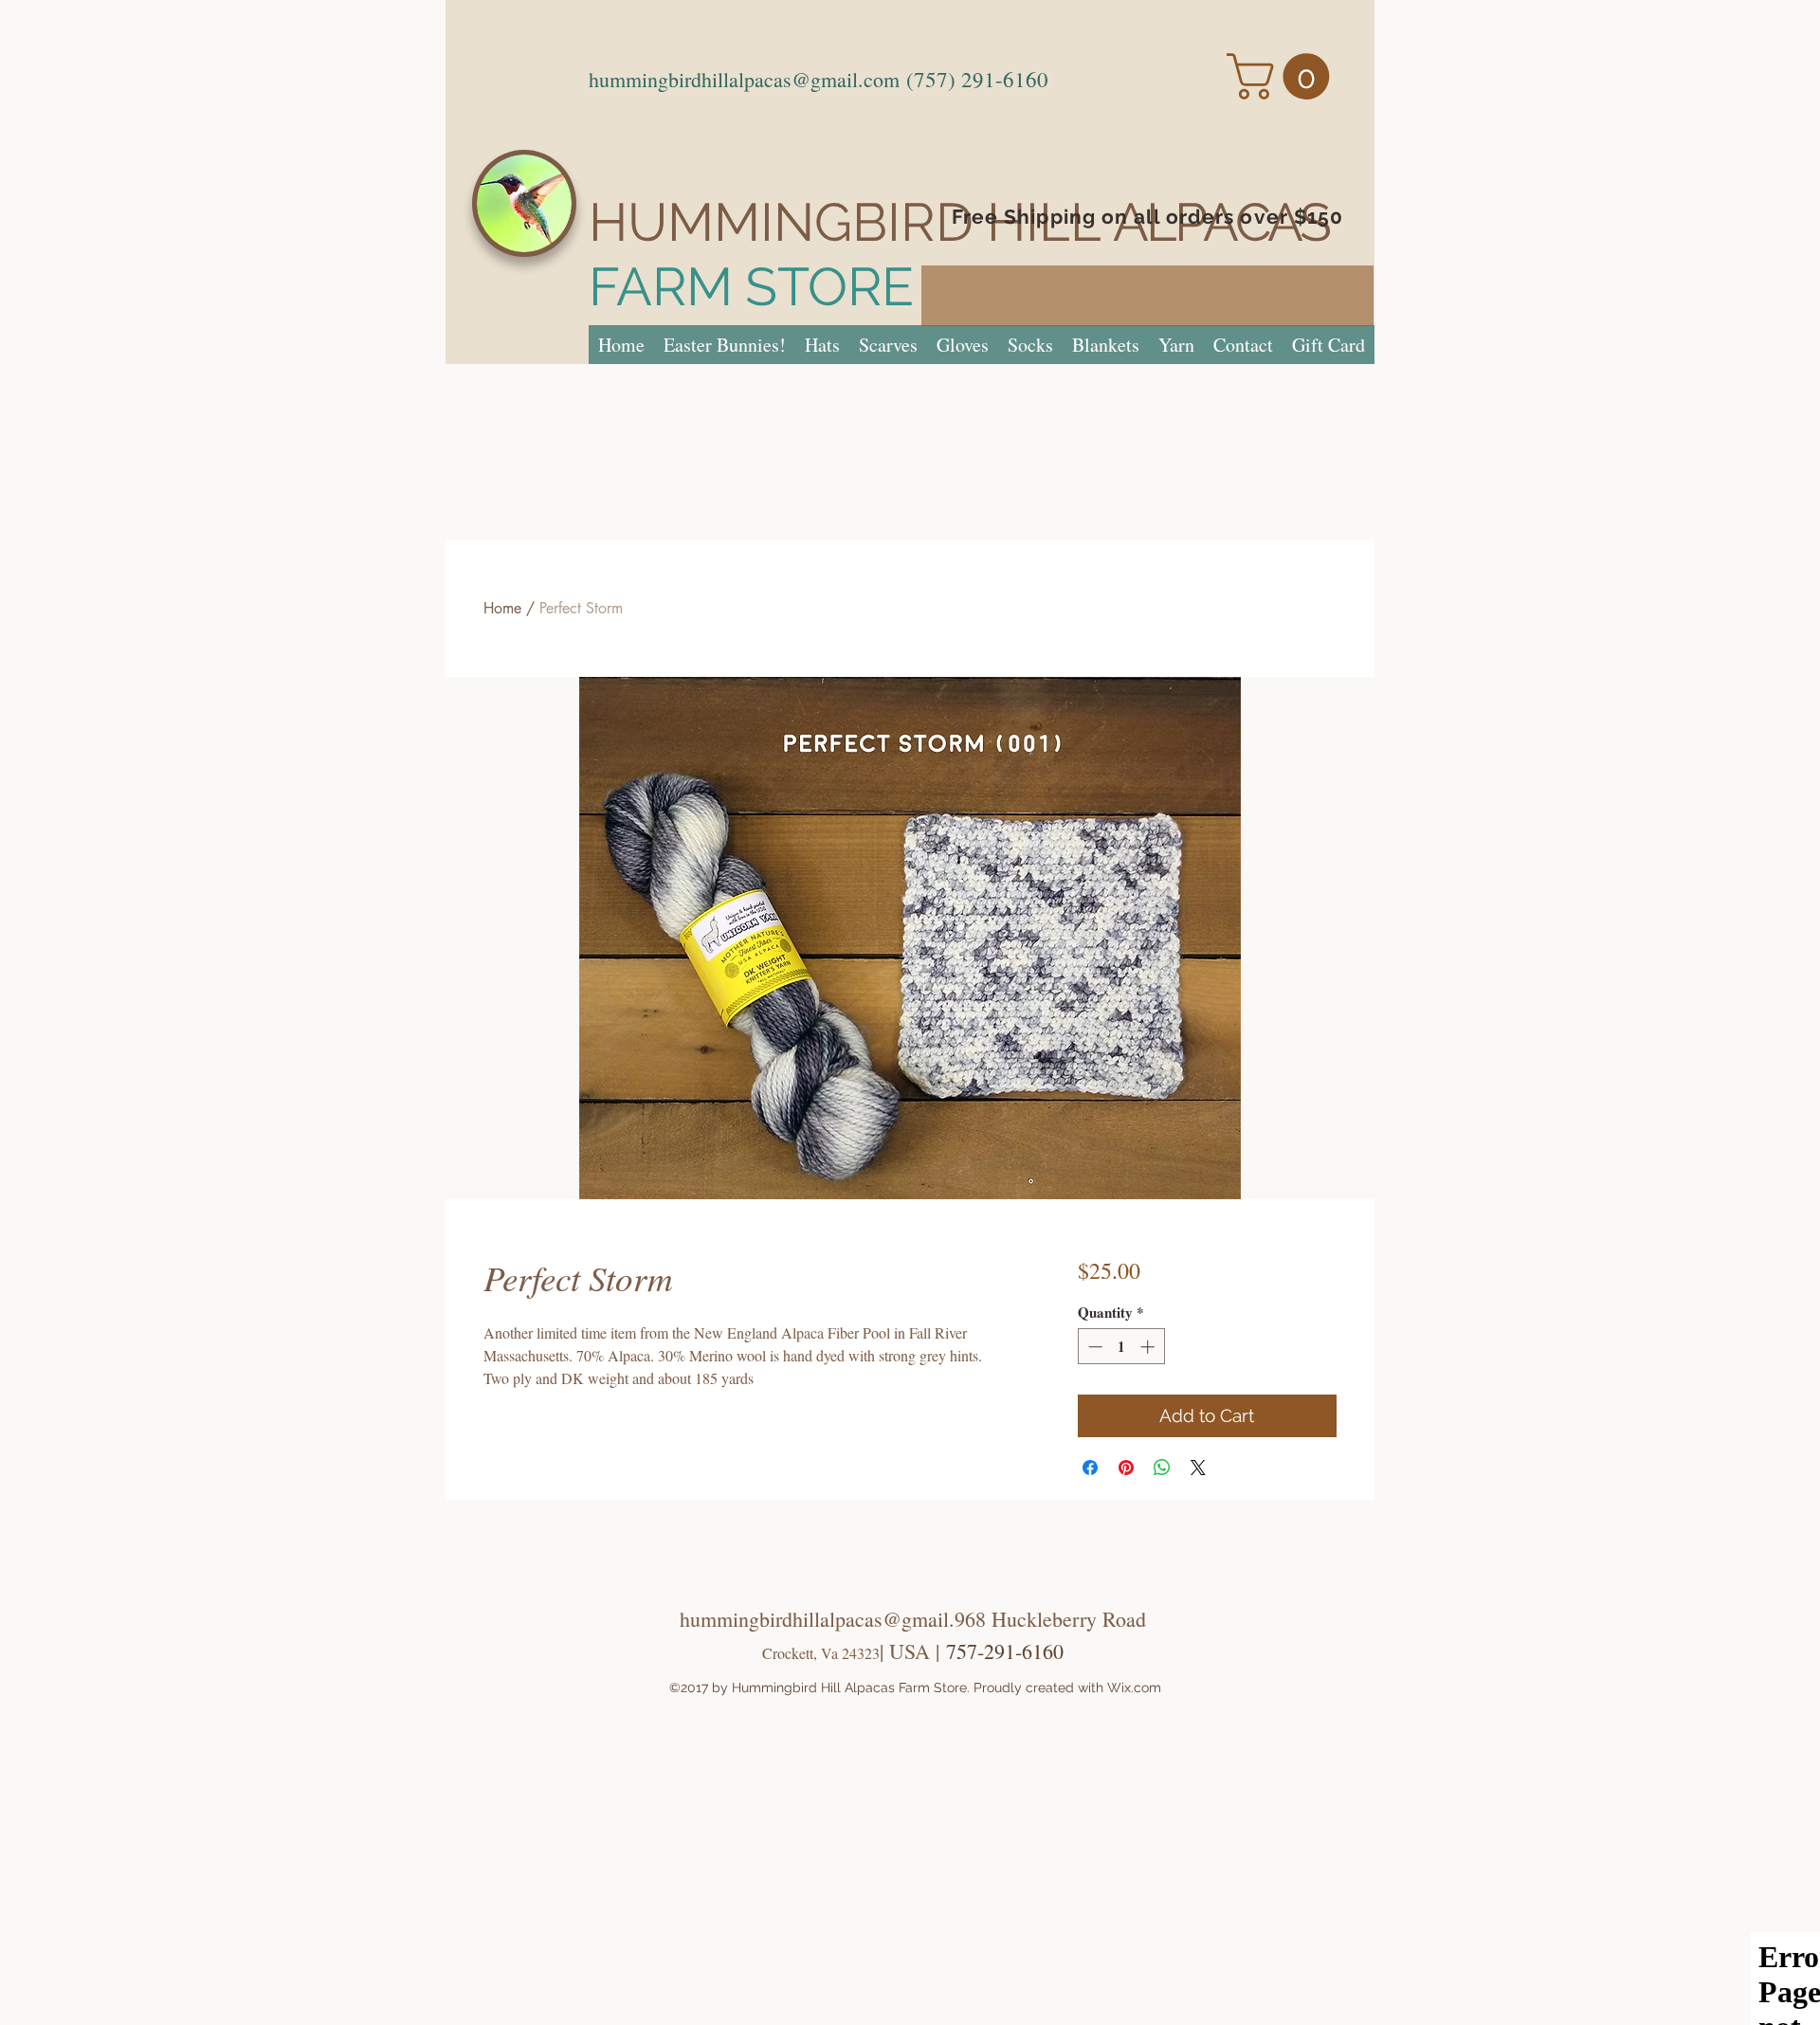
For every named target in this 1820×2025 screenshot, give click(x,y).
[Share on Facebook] (1090, 1468)
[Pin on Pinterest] (1126, 1468)
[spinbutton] (1121, 1347)
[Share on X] (1198, 1468)
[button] (1283, 76)
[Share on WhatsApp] (1162, 1468)
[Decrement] (1093, 1347)
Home (502, 608)
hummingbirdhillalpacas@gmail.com (744, 79)
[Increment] (1149, 1347)
